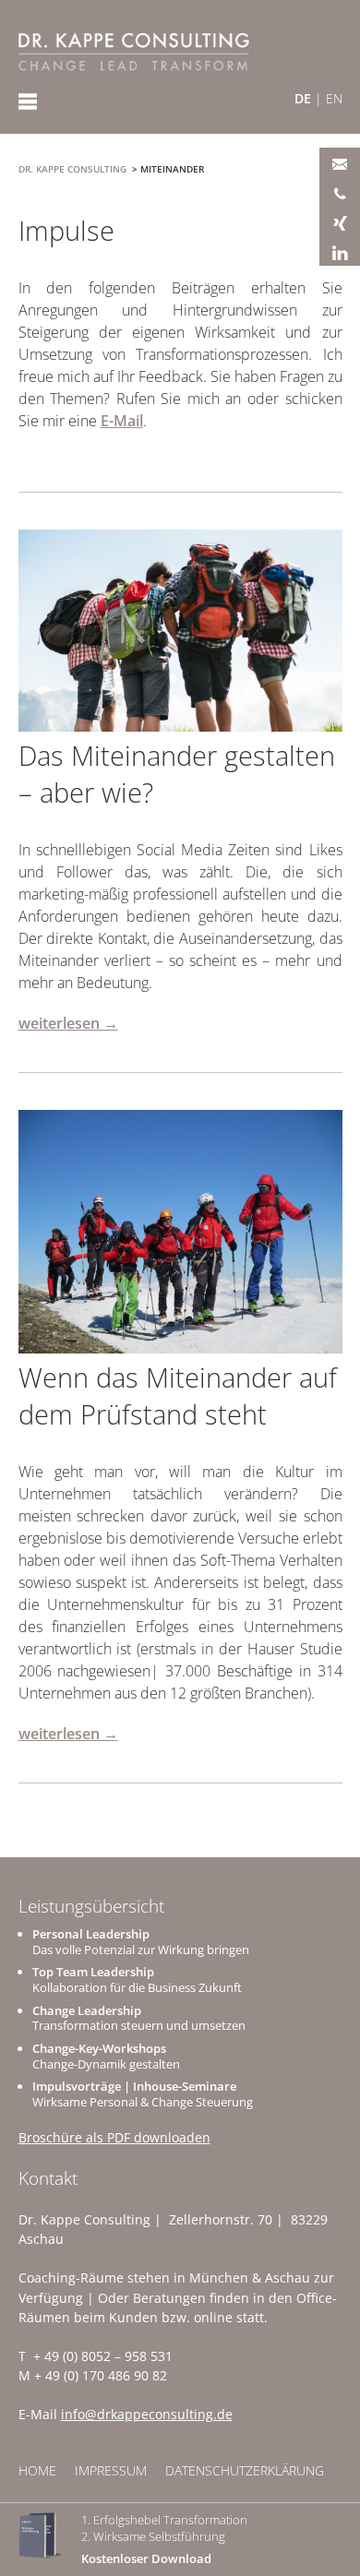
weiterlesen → (68, 1023)
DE (303, 98)
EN (334, 98)
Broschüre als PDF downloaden (114, 2137)
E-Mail (122, 421)
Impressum (111, 2470)
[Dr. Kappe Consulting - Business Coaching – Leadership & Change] (134, 52)
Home (37, 2470)
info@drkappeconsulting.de (147, 2414)
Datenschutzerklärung (245, 2470)
